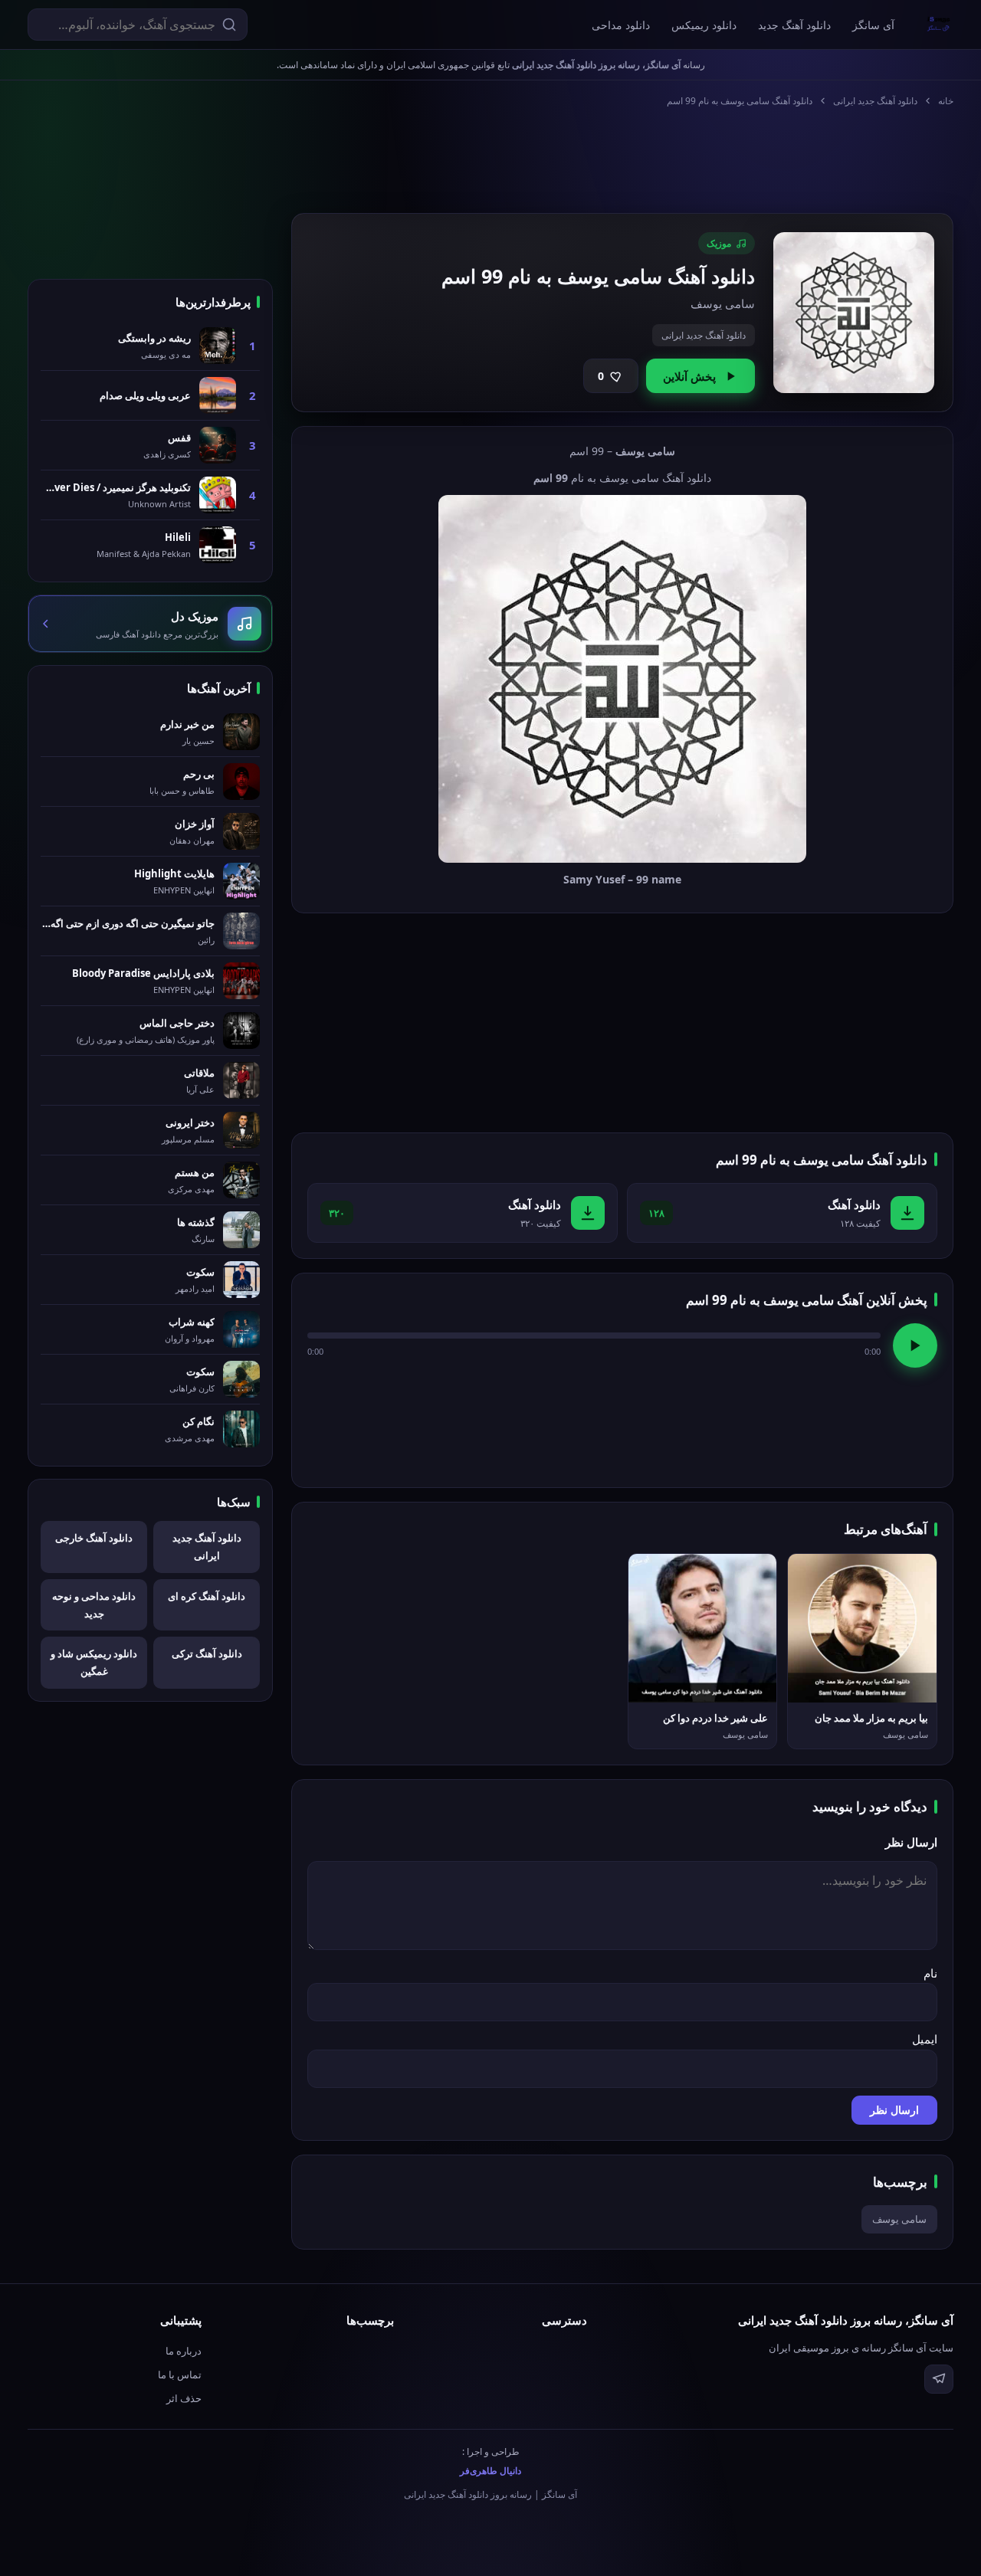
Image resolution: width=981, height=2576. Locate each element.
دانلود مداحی (621, 25)
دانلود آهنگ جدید (794, 25)
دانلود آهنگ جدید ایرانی (875, 101)
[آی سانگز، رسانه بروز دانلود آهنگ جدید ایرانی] (939, 25)
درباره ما (184, 2351)
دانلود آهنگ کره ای (207, 1596)
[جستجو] (229, 25)
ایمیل (925, 2039)
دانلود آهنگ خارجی (94, 1538)
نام (930, 1973)
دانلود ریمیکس (704, 25)
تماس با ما (180, 2374)
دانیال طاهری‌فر (490, 2471)
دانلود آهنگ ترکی (207, 1653)
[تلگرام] (939, 2379)
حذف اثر (184, 2398)
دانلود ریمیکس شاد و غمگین (94, 1662)
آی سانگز (873, 25)
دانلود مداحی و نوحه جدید (94, 1605)
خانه (946, 101)
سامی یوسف (899, 2219)
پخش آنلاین (689, 376)
